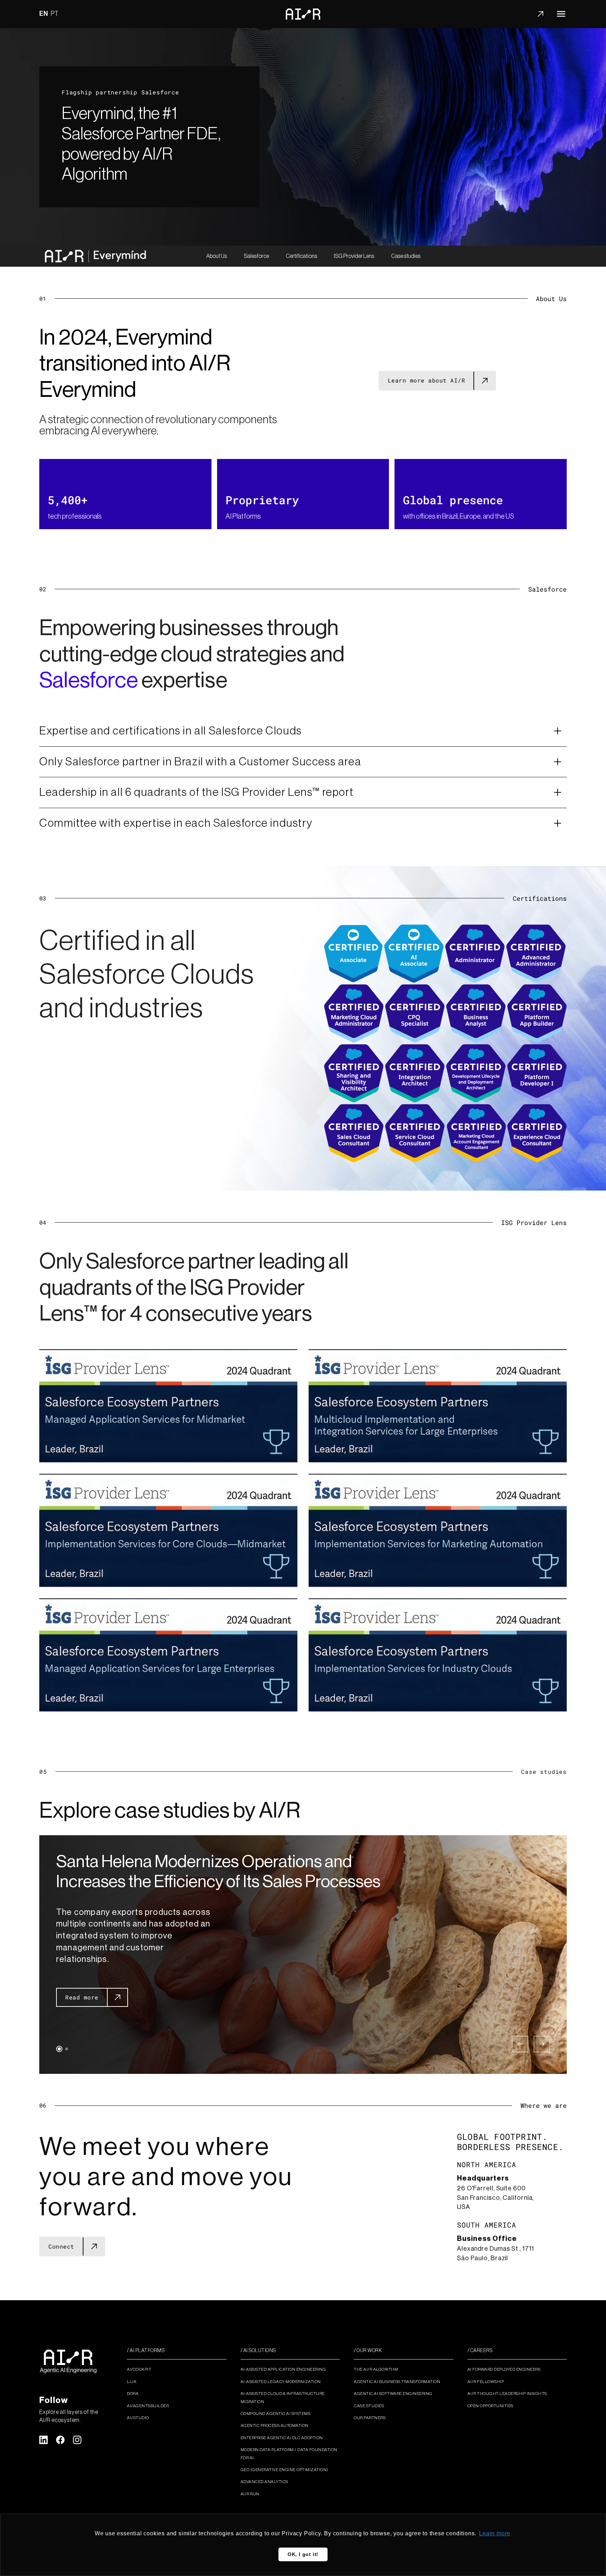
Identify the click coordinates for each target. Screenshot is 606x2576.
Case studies (406, 256)
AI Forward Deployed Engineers (504, 2369)
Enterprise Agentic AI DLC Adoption (282, 2438)
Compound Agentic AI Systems (276, 2414)
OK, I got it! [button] (303, 2554)
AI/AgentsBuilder (148, 2406)
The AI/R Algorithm (376, 2369)
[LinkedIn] (43, 2440)
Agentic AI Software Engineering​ (393, 2394)
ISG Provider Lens (354, 256)
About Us (217, 256)
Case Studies (369, 2406)
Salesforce (256, 256)
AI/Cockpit (139, 2369)
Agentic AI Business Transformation (397, 2382)
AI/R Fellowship (486, 2382)
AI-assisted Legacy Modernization (281, 2382)
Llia (132, 2382)
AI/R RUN (250, 2494)
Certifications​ (301, 256)
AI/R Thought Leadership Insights (507, 2394)
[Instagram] (77, 2440)
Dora (133, 2394)
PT (55, 14)
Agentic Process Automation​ (275, 2425)
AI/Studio (138, 2418)
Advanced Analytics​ (264, 2482)
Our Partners (370, 2418)
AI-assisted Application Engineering (283, 2369)
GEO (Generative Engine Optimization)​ (284, 2470)
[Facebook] (60, 2440)
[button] (59, 2049)
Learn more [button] (495, 2533)
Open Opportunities (490, 2406)
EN (44, 14)
